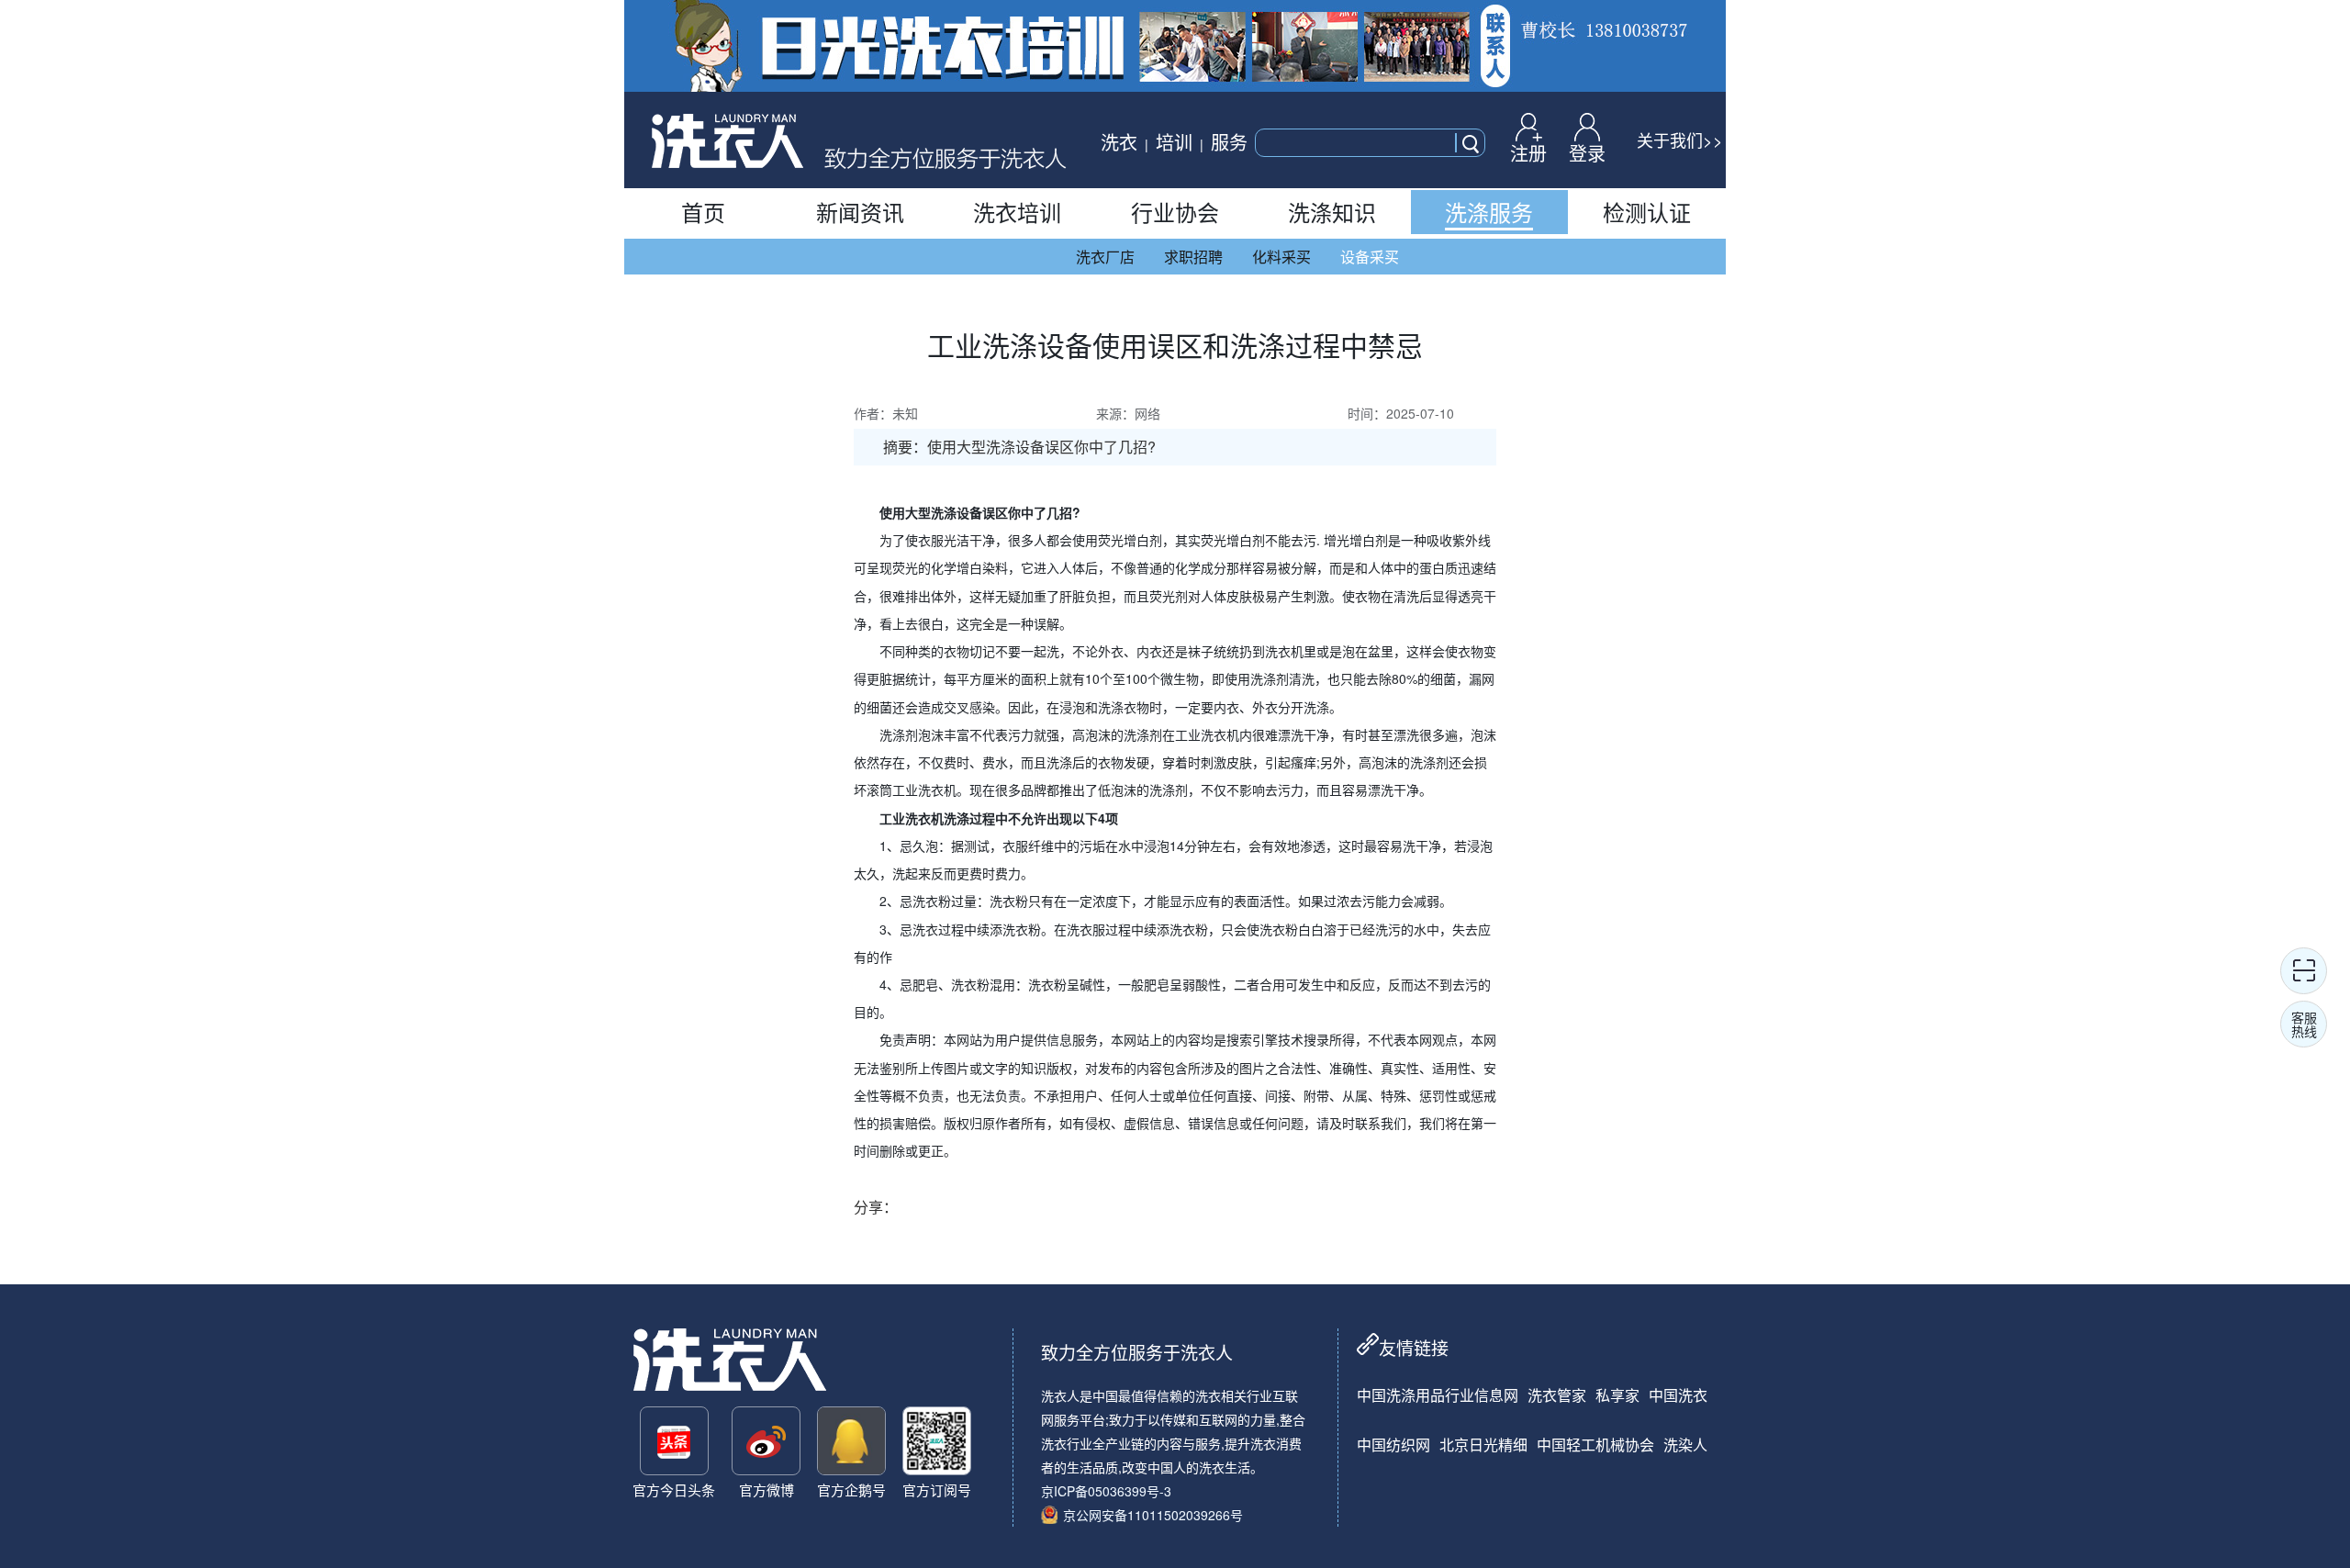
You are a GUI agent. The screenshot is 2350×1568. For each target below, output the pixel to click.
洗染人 (1685, 1445)
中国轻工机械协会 (1595, 1445)
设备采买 (1370, 257)
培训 (1174, 142)
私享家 (1617, 1395)
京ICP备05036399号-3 (1106, 1491)
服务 (1229, 142)
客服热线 (2304, 1024)
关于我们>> (1680, 140)
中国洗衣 (1678, 1395)
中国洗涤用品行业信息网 (1438, 1395)
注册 (1528, 151)
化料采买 (1281, 257)
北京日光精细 (1483, 1445)
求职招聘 (1193, 257)
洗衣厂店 (1105, 257)
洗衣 (1119, 142)
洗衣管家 (1557, 1395)
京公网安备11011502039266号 (1153, 1515)
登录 (1587, 151)
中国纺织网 (1393, 1445)
